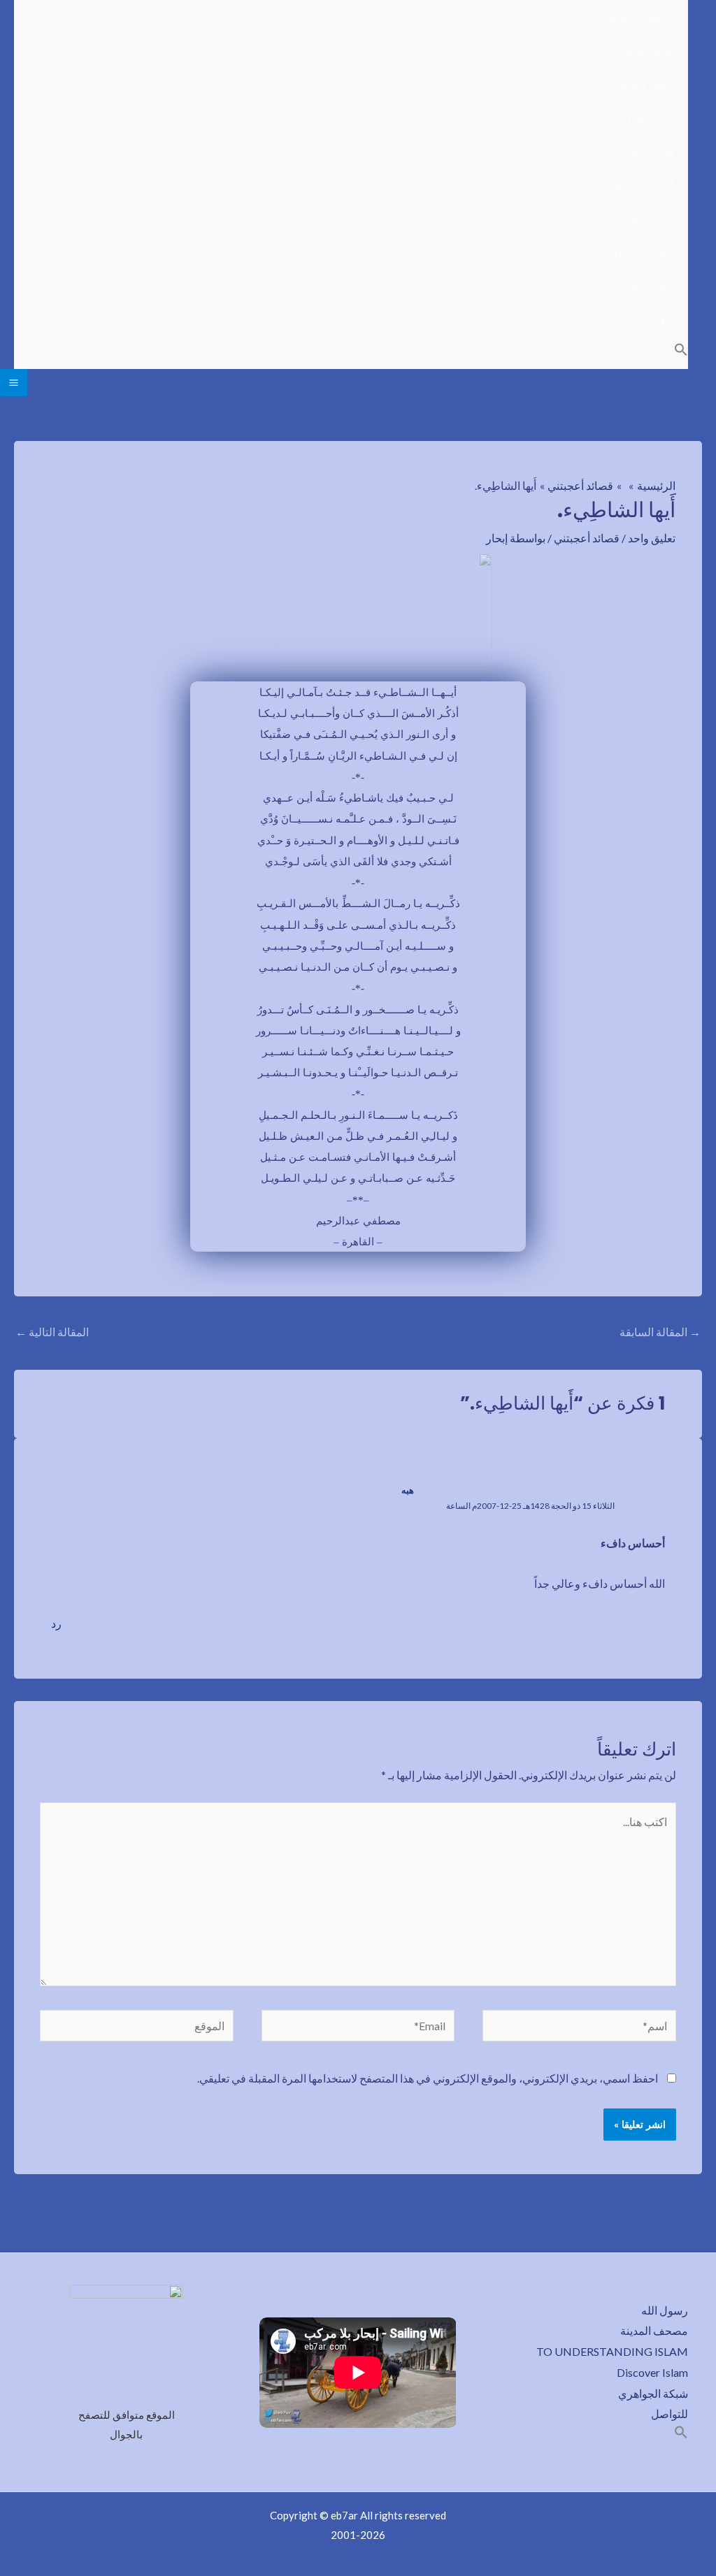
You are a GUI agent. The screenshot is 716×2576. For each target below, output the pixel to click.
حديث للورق (649, 118)
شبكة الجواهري (653, 2393)
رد (56, 1623)
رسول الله (665, 2310)
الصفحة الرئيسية (641, 17)
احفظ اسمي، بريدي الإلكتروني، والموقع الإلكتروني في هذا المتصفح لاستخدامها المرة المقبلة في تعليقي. (428, 2078)
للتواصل (658, 319)
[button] (681, 352)
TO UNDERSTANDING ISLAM (612, 2351)
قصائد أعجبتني (645, 151)
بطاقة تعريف (648, 51)
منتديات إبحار (648, 218)
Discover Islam (652, 2372)
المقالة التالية (52, 1332)
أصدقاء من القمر (640, 185)
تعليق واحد (652, 538)
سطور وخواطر (644, 84)
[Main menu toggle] (14, 383)
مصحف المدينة (654, 2330)
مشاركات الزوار (642, 252)
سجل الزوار (650, 285)
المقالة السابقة (660, 1332)
